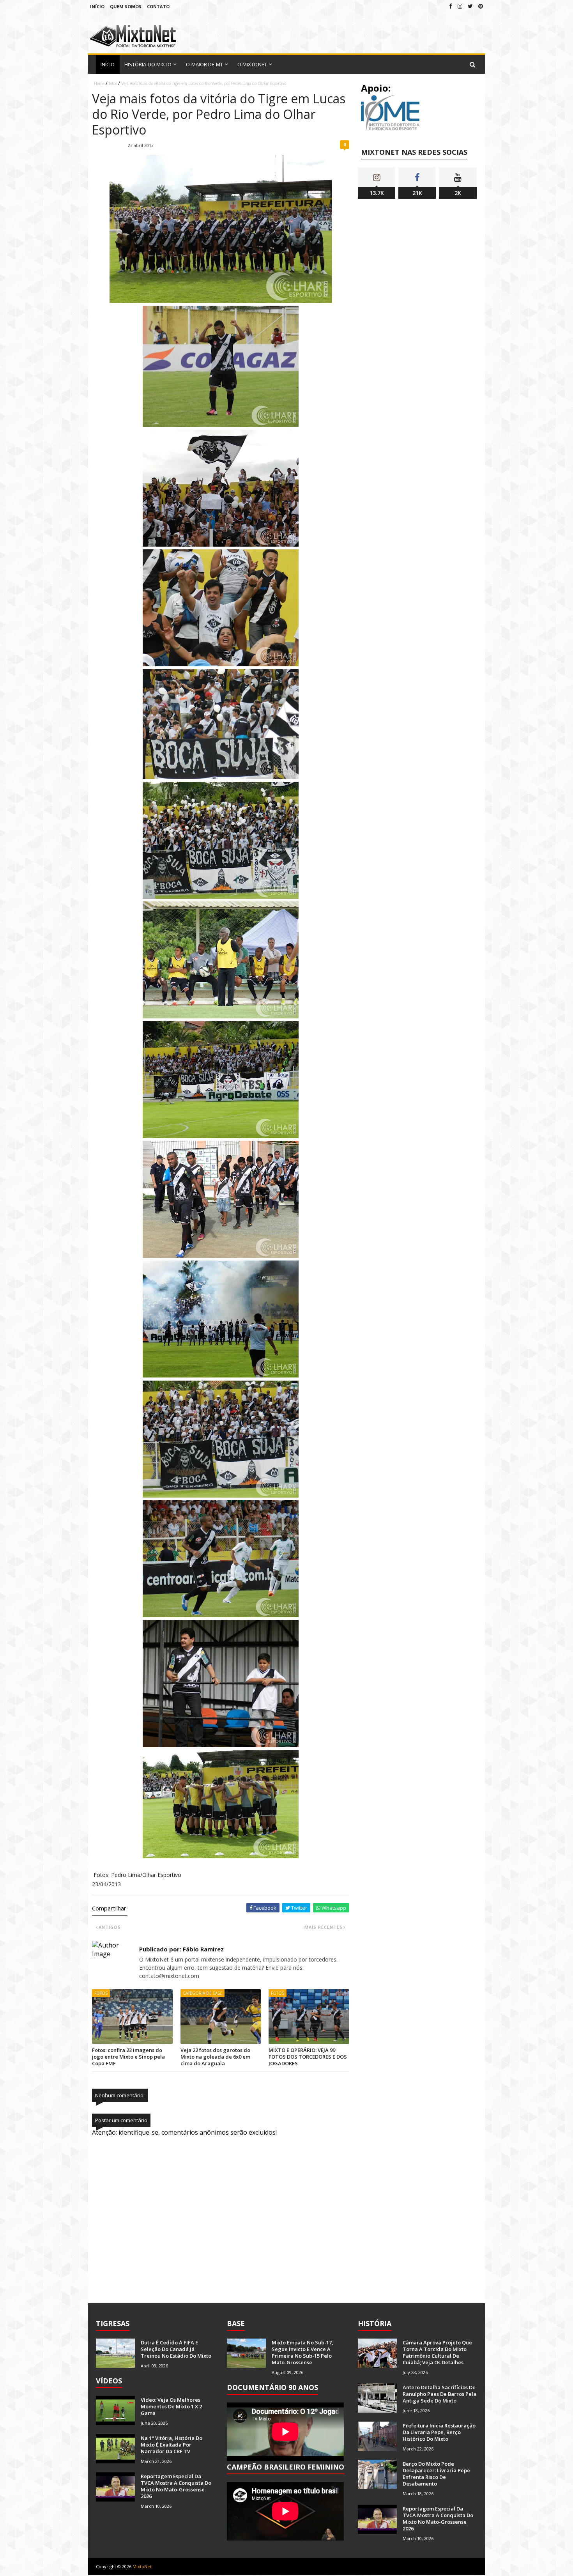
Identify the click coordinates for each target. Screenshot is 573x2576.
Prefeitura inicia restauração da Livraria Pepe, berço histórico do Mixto (439, 2432)
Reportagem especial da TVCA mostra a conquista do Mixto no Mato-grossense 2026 (176, 2486)
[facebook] (451, 6)
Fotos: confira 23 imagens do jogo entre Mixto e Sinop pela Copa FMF (128, 2057)
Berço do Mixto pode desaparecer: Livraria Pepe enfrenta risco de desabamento (436, 2474)
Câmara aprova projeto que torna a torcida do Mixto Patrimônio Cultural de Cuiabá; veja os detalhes (437, 2352)
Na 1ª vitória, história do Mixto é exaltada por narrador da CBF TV (172, 2445)
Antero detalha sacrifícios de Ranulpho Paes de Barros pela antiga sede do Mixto (439, 2394)
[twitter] (470, 6)
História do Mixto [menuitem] (148, 64)
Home (99, 83)
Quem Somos (126, 6)
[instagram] (460, 6)
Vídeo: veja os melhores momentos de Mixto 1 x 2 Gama (171, 2406)
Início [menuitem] (108, 64)
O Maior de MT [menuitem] (204, 64)
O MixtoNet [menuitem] (252, 64)
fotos (113, 83)
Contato (158, 6)
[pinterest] (481, 6)
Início (97, 6)
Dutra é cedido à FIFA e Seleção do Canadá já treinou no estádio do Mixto (176, 2349)
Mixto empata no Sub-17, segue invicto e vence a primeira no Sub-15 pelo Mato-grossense (302, 2352)
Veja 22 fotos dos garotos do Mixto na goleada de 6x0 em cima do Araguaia (215, 2057)
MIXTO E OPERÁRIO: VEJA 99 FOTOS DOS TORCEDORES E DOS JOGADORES (308, 2057)
